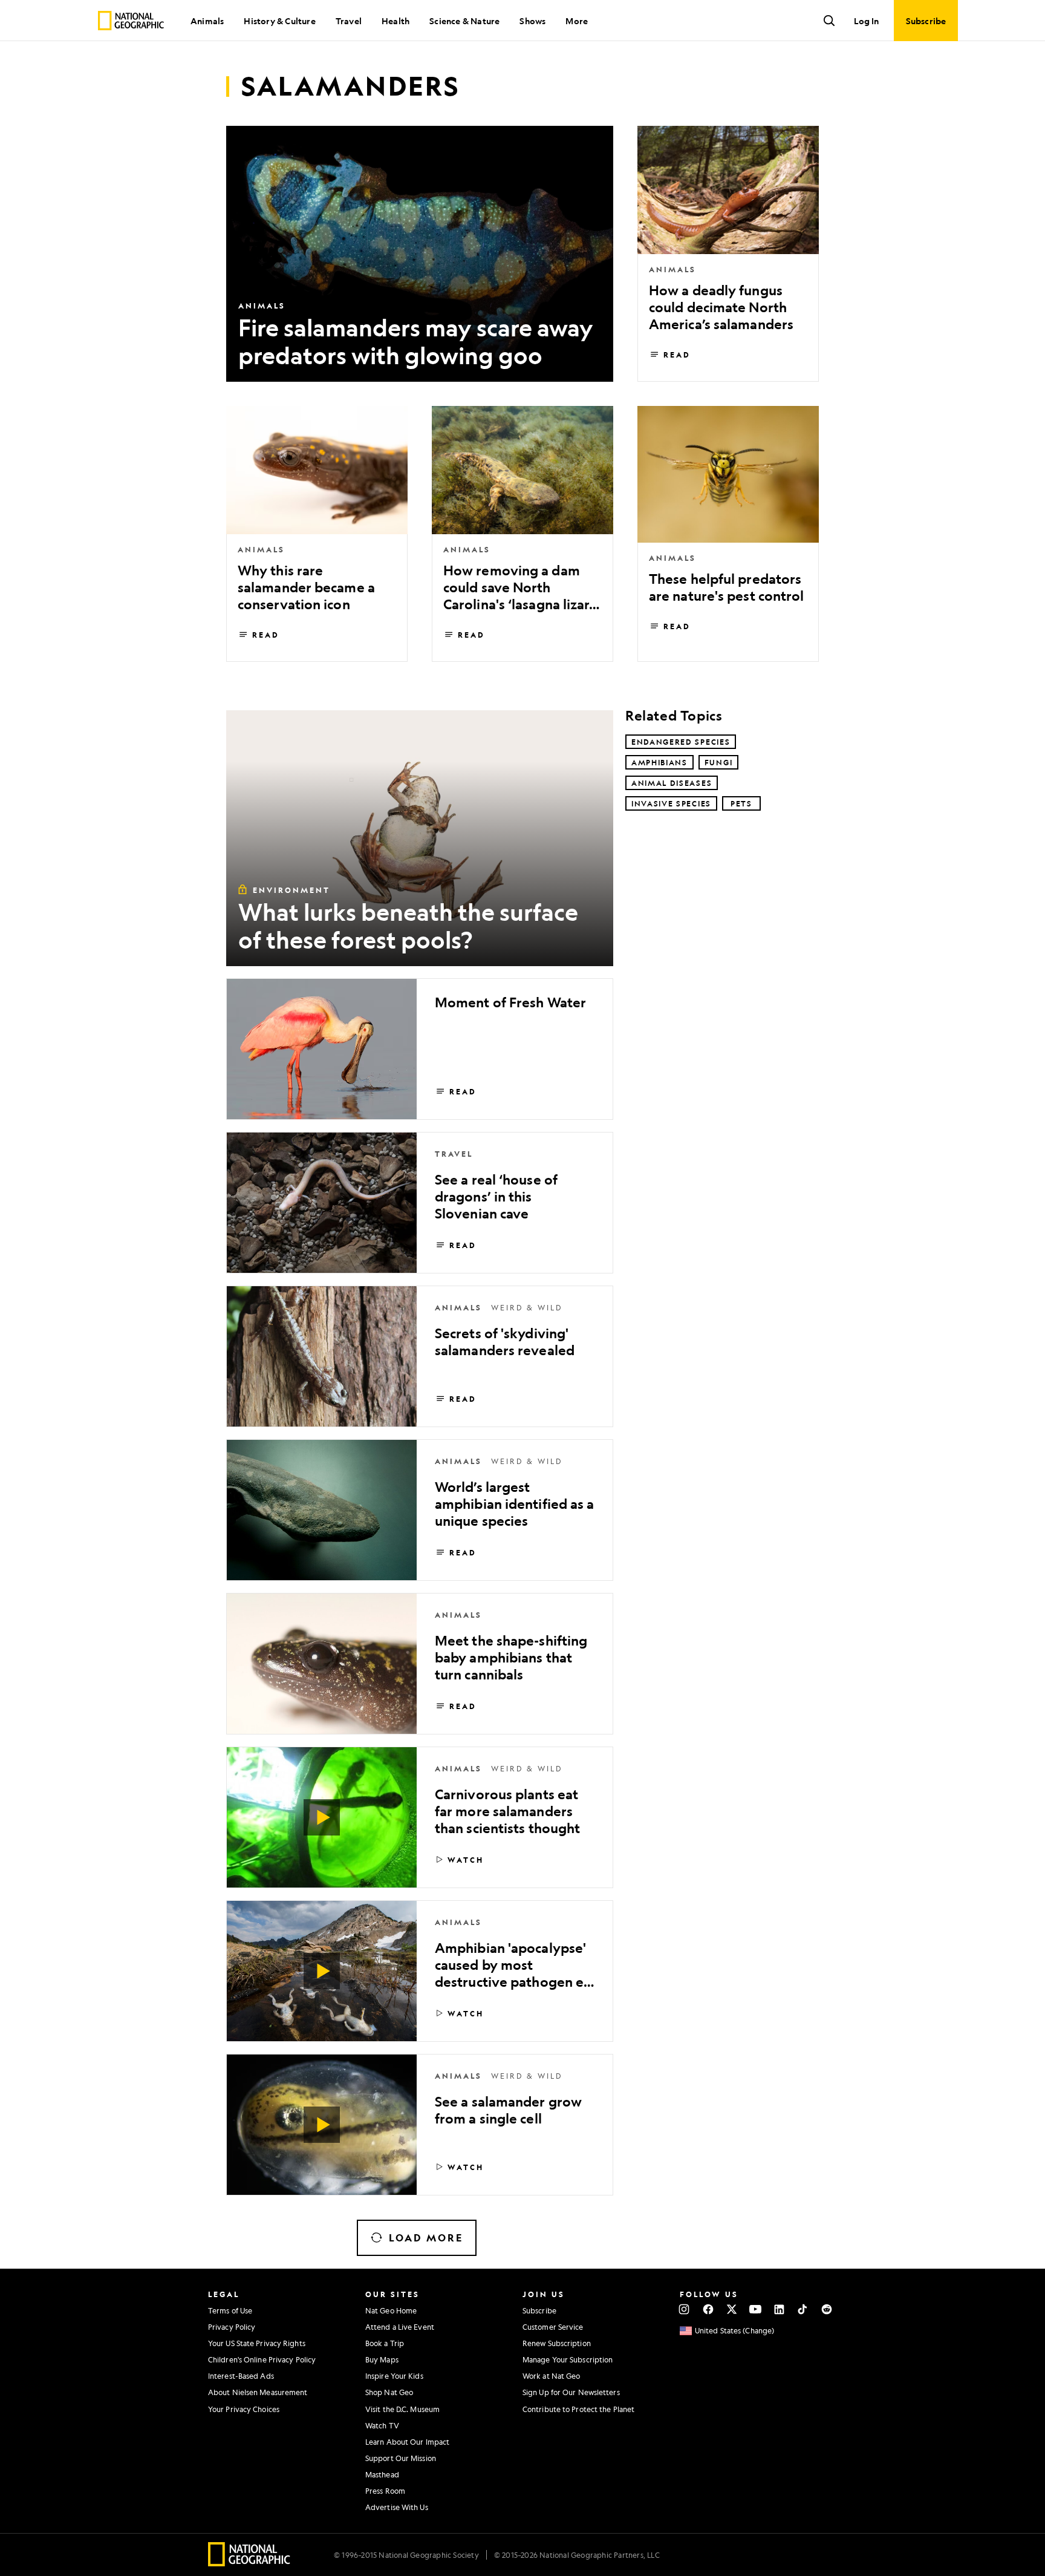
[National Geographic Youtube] (756, 2309)
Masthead (382, 2474)
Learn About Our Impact (407, 2442)
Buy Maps (382, 2359)
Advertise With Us (397, 2507)
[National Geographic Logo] (249, 2562)
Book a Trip (385, 2343)
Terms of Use (230, 2310)
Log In (866, 21)
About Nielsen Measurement (258, 2392)
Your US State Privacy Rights (257, 2343)
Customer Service (553, 2327)
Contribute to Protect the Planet (578, 2409)
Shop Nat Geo (389, 2392)
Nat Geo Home (391, 2310)
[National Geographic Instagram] (684, 2309)
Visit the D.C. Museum (402, 2409)
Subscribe (539, 2310)
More (577, 21)
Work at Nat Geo (552, 2376)
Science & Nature (464, 21)
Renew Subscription (557, 2343)
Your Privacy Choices (244, 2409)
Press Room (385, 2491)
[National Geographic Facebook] (708, 2309)
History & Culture (279, 21)
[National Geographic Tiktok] (803, 2309)
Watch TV (382, 2425)
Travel (349, 21)
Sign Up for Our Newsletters (571, 2392)
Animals (207, 21)
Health (396, 21)
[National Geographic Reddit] (826, 2309)
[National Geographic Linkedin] (779, 2309)
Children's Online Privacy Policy (262, 2359)
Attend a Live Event (400, 2327)
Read (677, 355)
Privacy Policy (232, 2327)
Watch (466, 1860)
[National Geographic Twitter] (731, 2309)
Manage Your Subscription (568, 2359)
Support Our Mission (401, 2458)
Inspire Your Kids (394, 2376)
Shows (532, 21)
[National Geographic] (131, 21)
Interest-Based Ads (241, 2376)
